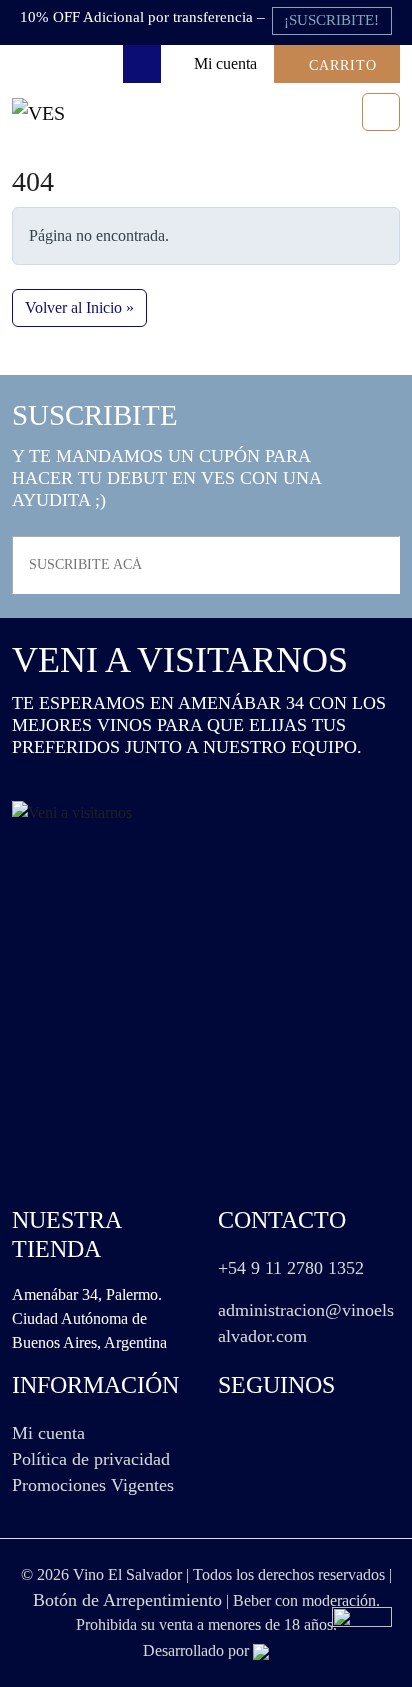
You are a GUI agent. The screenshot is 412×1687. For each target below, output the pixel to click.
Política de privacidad (91, 1459)
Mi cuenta (48, 1433)
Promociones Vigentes (93, 1485)
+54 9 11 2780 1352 (291, 1268)
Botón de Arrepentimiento (127, 1600)
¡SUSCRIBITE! (331, 20)
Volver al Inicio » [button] (79, 307)
